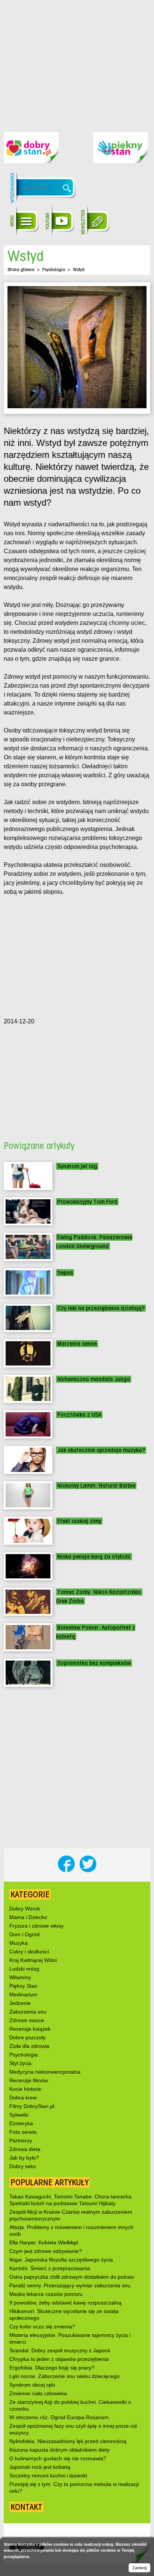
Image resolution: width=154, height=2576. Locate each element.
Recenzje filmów (29, 2080)
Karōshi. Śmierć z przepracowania (50, 2268)
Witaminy (20, 1977)
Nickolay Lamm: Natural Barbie (96, 1486)
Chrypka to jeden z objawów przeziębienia (59, 2359)
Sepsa (65, 1273)
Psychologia (54, 269)
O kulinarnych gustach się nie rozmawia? (58, 2458)
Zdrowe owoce (27, 2020)
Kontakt (26, 2507)
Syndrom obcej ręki (32, 2385)
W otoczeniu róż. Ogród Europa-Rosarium (59, 2417)
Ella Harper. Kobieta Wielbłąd (44, 2242)
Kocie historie (25, 2089)
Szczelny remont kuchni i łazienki (48, 2476)
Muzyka (19, 1943)
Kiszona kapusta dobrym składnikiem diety (59, 2450)
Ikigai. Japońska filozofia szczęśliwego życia (61, 2260)
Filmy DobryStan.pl (32, 2106)
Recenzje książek (30, 2029)
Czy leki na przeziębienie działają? (101, 1308)
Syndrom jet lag (77, 1166)
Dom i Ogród (24, 1934)
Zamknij (139, 2568)
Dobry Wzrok (25, 1909)
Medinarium (23, 1994)
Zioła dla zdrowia (29, 2046)
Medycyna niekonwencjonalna (45, 2072)
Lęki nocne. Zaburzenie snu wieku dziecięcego (64, 2376)
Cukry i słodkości (29, 1952)
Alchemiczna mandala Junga (94, 1379)
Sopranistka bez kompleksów (94, 1663)
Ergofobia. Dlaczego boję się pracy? (52, 2368)
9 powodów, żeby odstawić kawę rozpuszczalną (65, 2303)
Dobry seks (23, 2166)
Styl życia (20, 2063)
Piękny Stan (23, 1986)
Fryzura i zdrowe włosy (36, 1926)
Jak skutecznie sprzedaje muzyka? (101, 1450)
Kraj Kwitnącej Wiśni (33, 1960)
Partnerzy (21, 2141)
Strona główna (21, 269)
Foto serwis (23, 2132)
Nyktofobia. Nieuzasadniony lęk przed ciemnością (68, 2441)
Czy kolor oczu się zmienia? (42, 2327)
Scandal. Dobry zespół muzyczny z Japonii (60, 2350)
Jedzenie (20, 2003)
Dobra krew (23, 2098)
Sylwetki (19, 2115)
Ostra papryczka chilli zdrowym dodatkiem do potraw (72, 2277)
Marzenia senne (77, 1344)
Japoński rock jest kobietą (40, 2467)
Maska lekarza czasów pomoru (46, 2294)
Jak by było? (24, 2158)
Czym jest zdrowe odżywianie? (46, 2251)
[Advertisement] (77, 60)
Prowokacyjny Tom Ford (87, 1202)
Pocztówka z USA (79, 1415)
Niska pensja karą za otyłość (94, 1557)
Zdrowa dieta (25, 2149)
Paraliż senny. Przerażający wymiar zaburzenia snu (70, 2285)
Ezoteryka (21, 2123)
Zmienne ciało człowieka (38, 2393)
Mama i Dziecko (28, 1917)
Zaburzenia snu (28, 2012)
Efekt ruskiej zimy (79, 1521)
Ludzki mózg (24, 1969)
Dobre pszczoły (27, 2037)
